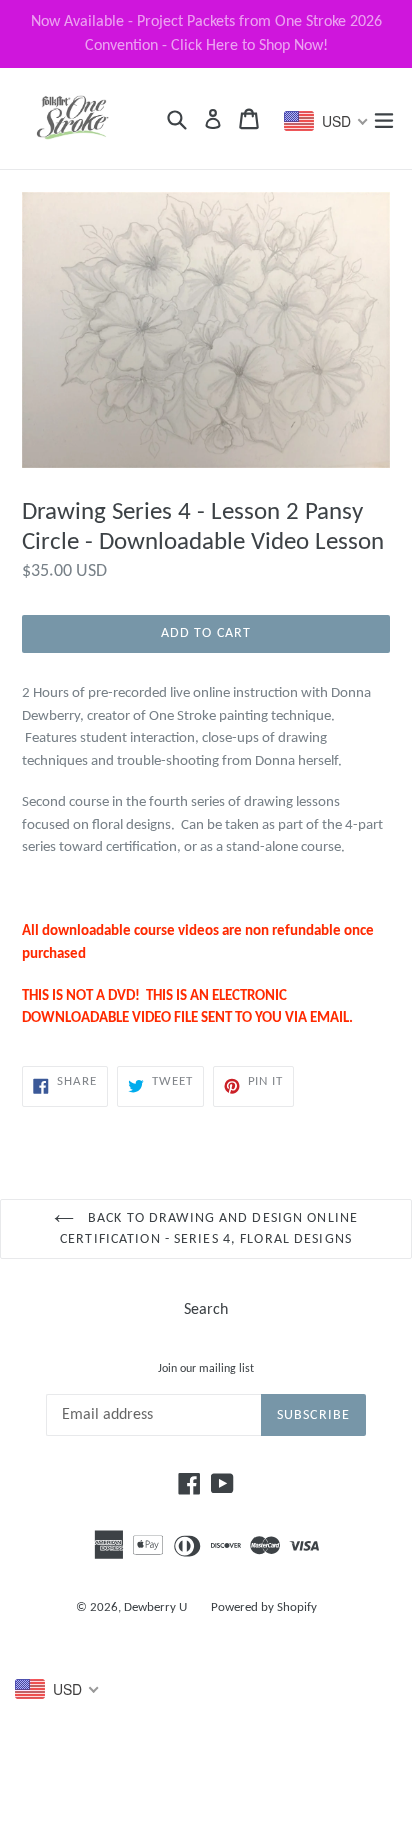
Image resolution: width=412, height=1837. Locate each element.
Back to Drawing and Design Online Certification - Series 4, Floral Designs (209, 1229)
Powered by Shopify (264, 1607)
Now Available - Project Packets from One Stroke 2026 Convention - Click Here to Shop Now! (206, 34)
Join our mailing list (206, 1369)
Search (206, 1310)
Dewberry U (155, 1607)
